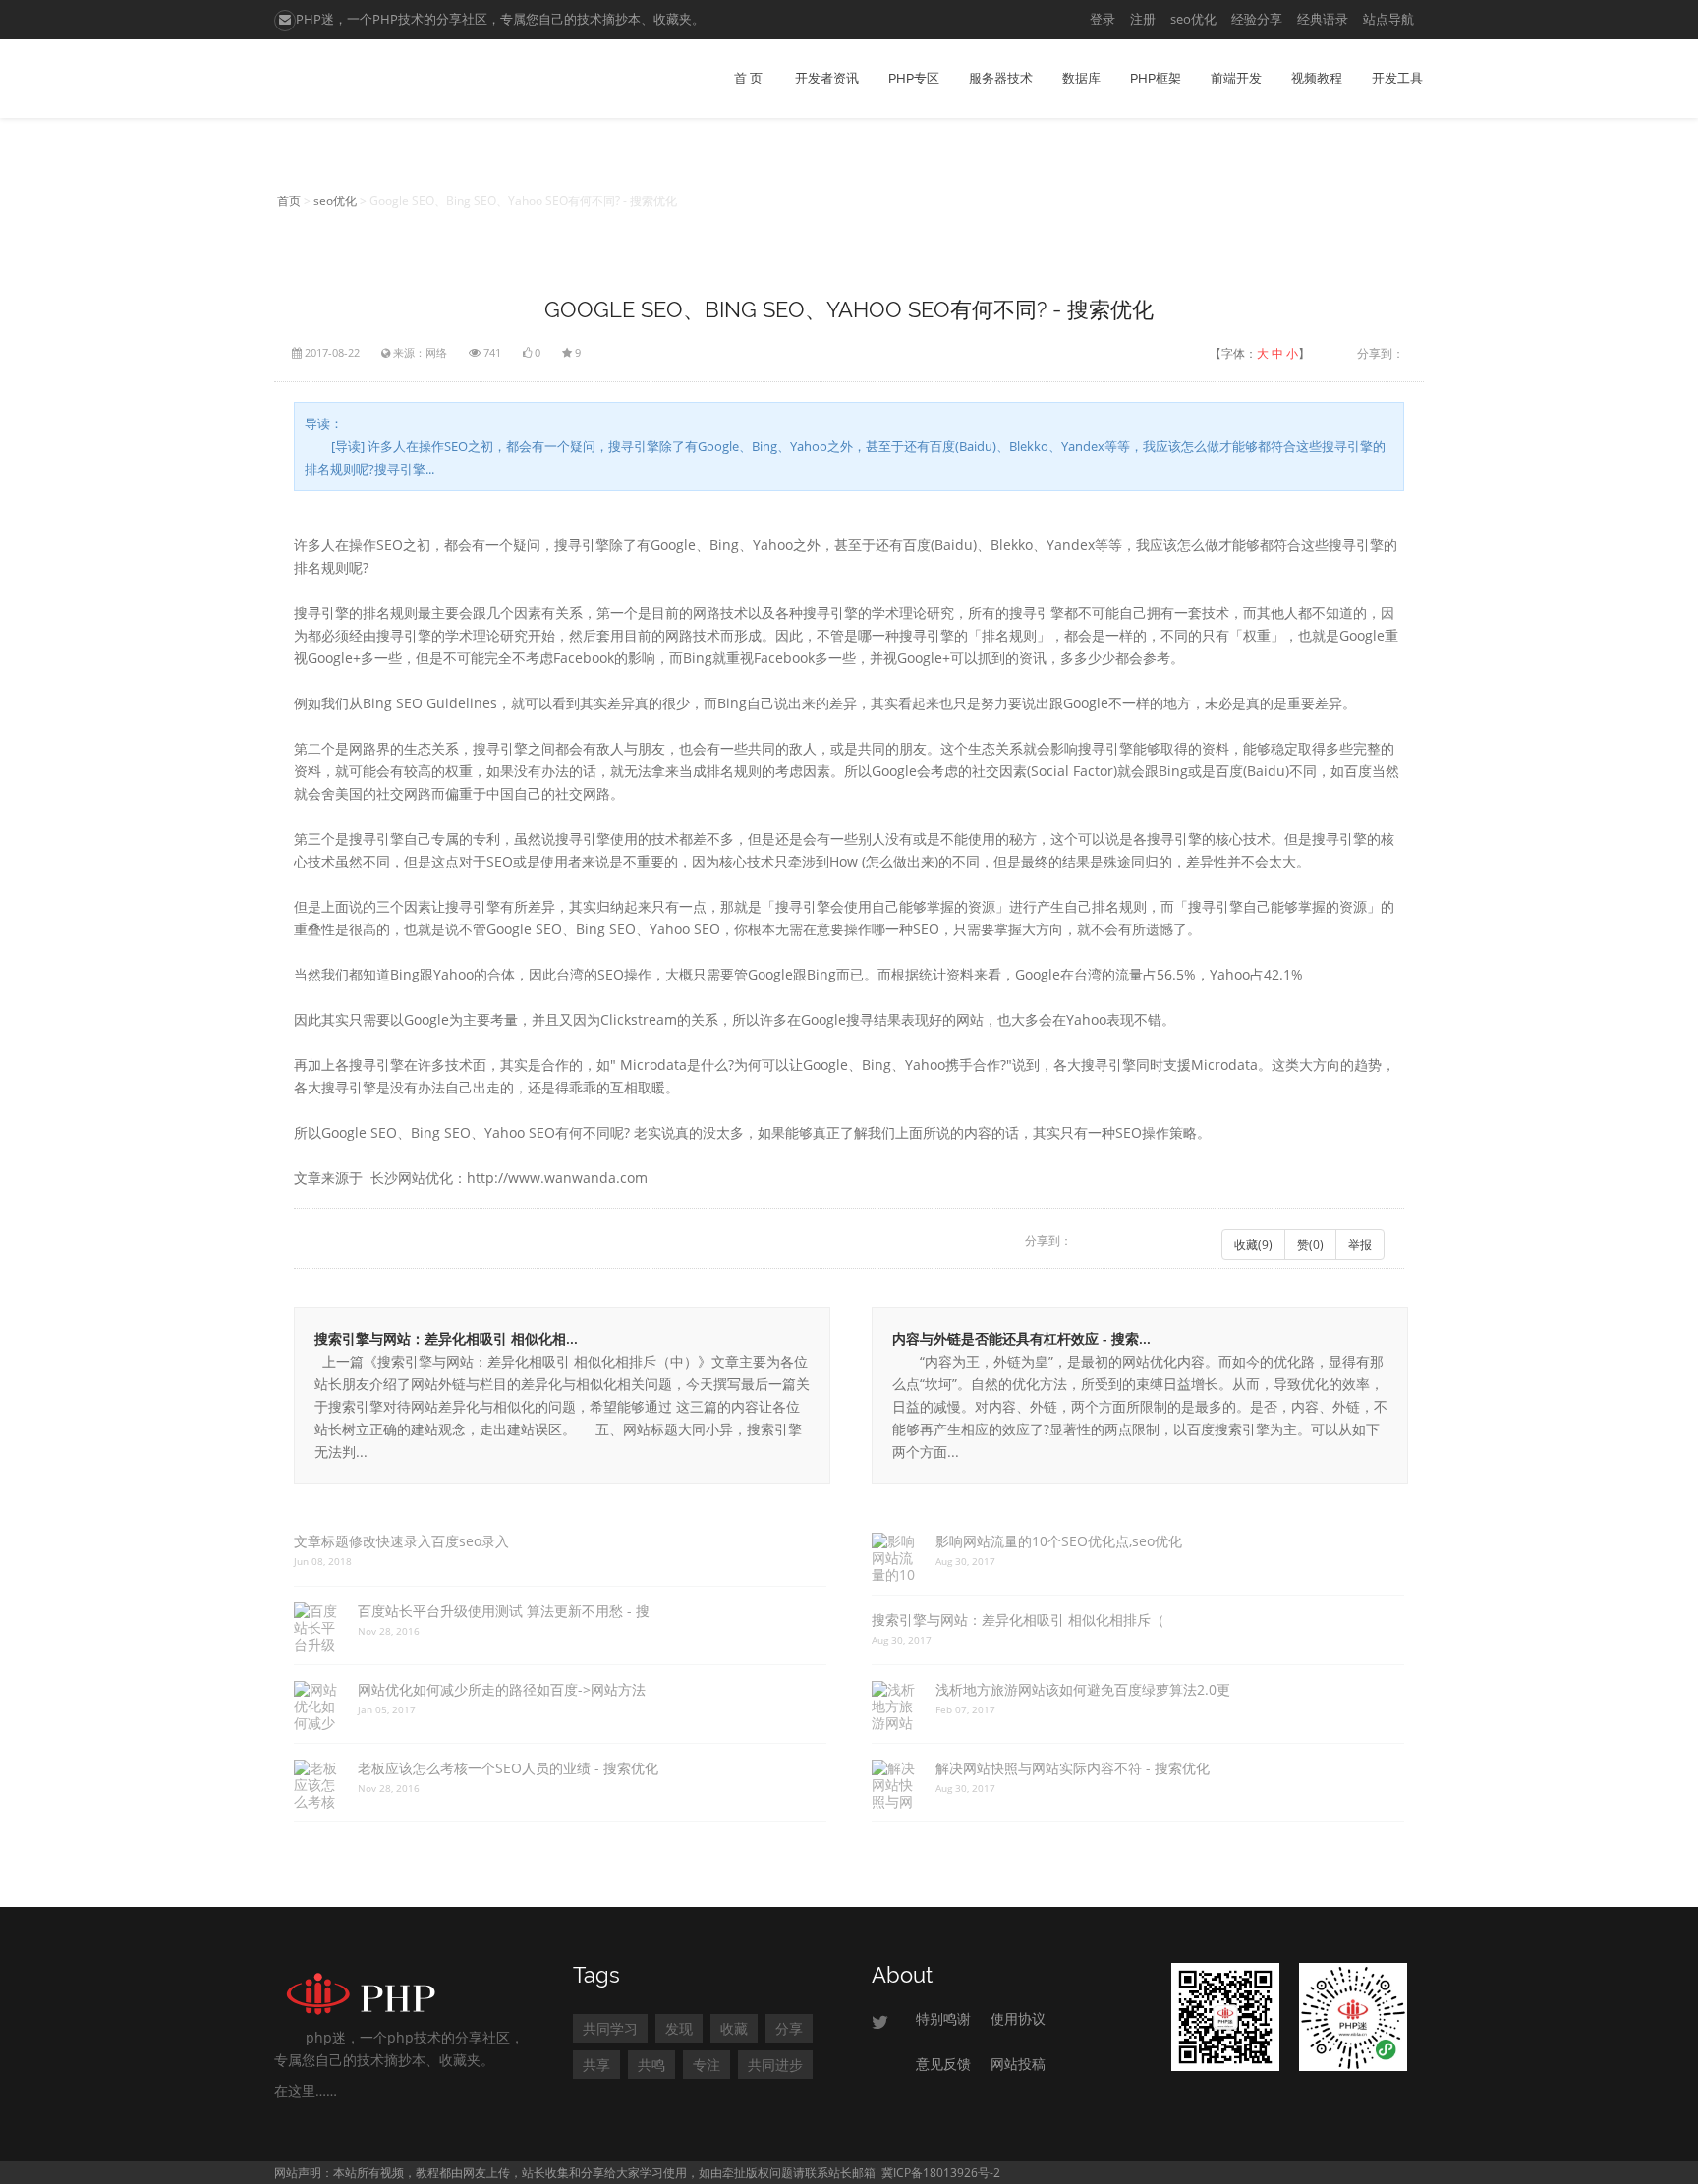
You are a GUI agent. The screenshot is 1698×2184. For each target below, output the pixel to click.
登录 (1103, 19)
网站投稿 (1018, 2064)
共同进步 (775, 2065)
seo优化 (1193, 19)
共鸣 (651, 2065)
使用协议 (1018, 2018)
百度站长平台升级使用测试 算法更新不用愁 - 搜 (504, 1611)
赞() (1310, 1244)
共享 (596, 2065)
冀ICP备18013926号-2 (941, 2173)
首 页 (748, 78)
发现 (679, 2028)
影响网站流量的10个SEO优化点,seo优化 (1059, 1541)
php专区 (914, 78)
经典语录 (1323, 19)
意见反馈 (943, 2064)
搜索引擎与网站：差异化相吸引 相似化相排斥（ (1018, 1620)
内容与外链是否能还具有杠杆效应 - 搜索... (1021, 1339)
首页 (289, 201)
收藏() (1253, 1244)
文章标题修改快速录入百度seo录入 (401, 1541)
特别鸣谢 (943, 2018)
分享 (789, 2028)
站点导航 (1388, 19)
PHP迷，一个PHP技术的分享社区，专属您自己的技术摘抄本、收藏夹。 (500, 19)
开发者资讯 (827, 78)
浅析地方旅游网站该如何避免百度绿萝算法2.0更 (1083, 1689)
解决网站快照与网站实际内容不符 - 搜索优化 (1073, 1768)
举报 (1360, 1244)
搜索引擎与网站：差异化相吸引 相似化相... (446, 1339)
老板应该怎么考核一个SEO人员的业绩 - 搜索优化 (508, 1768)
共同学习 (610, 2028)
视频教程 (1317, 78)
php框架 (1156, 78)
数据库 (1081, 78)
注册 (1143, 19)
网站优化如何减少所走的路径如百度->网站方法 (502, 1689)
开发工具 (1397, 78)
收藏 (734, 2028)
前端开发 (1236, 78)
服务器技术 (1001, 78)
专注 (707, 2065)
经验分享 (1257, 19)
